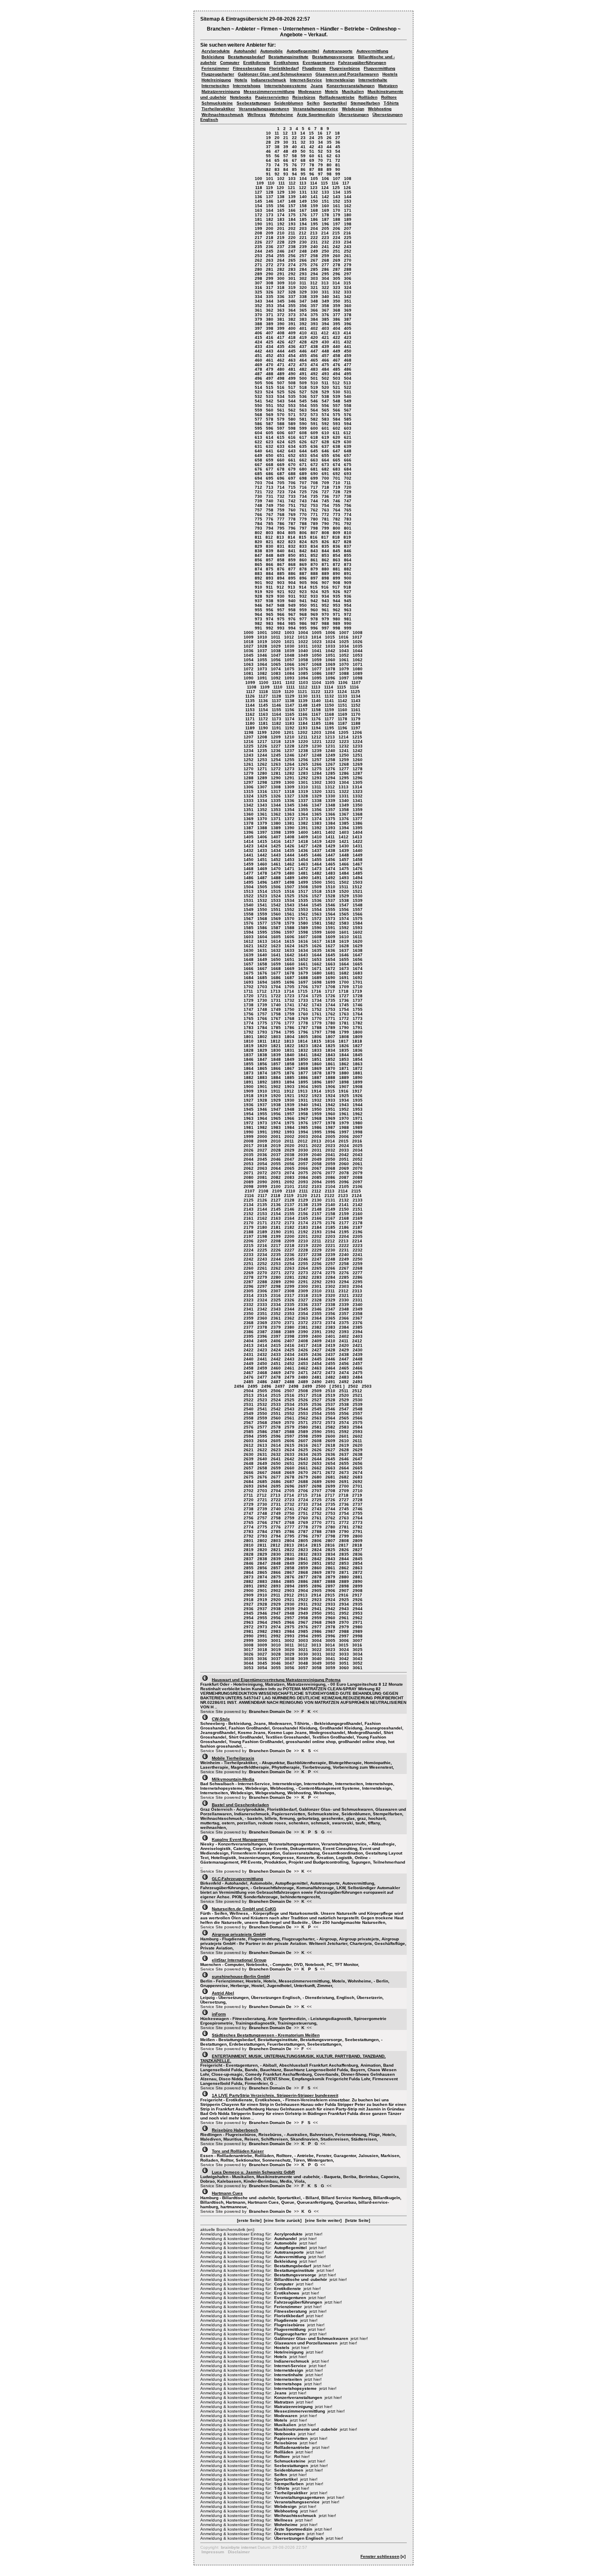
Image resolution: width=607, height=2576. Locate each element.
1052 (344, 655)
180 (348, 215)
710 (337, 483)
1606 (289, 937)
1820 (262, 1046)
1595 (262, 932)
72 (338, 160)
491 (303, 374)
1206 (357, 732)
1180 (250, 723)
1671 (317, 969)
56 (277, 156)
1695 (276, 982)
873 (348, 564)
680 (303, 469)
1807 (330, 1037)
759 (281, 510)
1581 (317, 923)
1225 (249, 746)
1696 (289, 982)
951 (314, 605)
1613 (262, 941)
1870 (330, 1068)
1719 (357, 991)
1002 (276, 633)
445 (292, 351)
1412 (344, 837)
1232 (344, 746)
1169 (343, 714)
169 (325, 210)
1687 (289, 978)
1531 (249, 900)
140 (303, 197)
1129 (290, 696)
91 (268, 174)
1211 (303, 737)
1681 (330, 973)
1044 (358, 651)
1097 (344, 678)
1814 (303, 1041)
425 (270, 342)
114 (314, 183)
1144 (250, 705)
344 (270, 301)
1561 (289, 914)
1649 (262, 959)
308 (270, 283)
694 (258, 478)
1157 (303, 710)
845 (337, 551)
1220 (303, 742)
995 (303, 628)
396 (348, 324)
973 (258, 619)
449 (337, 351)
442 (258, 351)
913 (292, 587)
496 (258, 378)
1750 (289, 1009)
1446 (317, 855)
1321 (330, 791)
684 (348, 469)
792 (348, 524)
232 (325, 242)
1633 (289, 950)
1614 (276, 941)
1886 (303, 1077)
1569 (276, 919)
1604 (262, 937)
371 (270, 315)
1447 (330, 855)
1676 (262, 973)
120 (280, 188)
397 (258, 328)
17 (329, 133)
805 (292, 533)
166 (292, 210)
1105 (330, 682)
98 (329, 174)
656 (337, 455)
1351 (249, 810)
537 (314, 396)
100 (258, 179)
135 (348, 192)
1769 (303, 1018)
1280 (262, 773)
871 (325, 564)
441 (348, 347)
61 (320, 156)
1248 (317, 755)
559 (258, 410)
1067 (303, 664)
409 (292, 333)
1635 (317, 950)
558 (348, 406)
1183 (290, 723)
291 (281, 274)
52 (320, 151)
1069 (330, 664)
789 (314, 524)
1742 (303, 1005)
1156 (290, 710)
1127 (263, 696)
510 (314, 383)
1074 (276, 669)
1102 (290, 682)
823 (292, 542)
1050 (317, 655)
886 (292, 574)
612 (347, 433)
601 (325, 428)
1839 (276, 1055)
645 (314, 451)
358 (325, 306)
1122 (316, 692)
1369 (249, 819)
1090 (249, 678)
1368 (358, 814)
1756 (249, 1014)
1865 (262, 1068)
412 (325, 333)
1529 (344, 896)
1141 (329, 701)
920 (270, 592)
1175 (303, 719)
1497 (276, 882)
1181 (263, 723)
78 (312, 165)
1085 (303, 673)
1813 (289, 1041)
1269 (358, 764)
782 (337, 519)
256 (292, 256)
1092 (276, 678)
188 (337, 219)
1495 (249, 882)
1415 (262, 841)
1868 (303, 1068)
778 (292, 519)
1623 (276, 946)
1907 (344, 1087)
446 (303, 351)
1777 (289, 1023)
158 (303, 206)
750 (281, 505)
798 (314, 528)
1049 (303, 655)
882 (348, 569)
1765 (249, 1018)
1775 (262, 1023)
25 (320, 138)
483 (314, 369)
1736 (344, 1000)
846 (348, 551)
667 (258, 465)
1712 (262, 991)
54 (338, 151)
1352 (262, 810)
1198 (249, 732)
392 (303, 324)
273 (281, 265)
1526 (303, 896)
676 (258, 469)
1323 (358, 791)
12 (285, 133)
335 (270, 297)
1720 (249, 996)
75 (286, 165)
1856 (262, 1064)
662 (303, 460)
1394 (344, 828)
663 (314, 460)
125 (336, 188)
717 (314, 487)
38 (277, 147)
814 (292, 537)
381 (281, 319)
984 (281, 623)
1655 (344, 959)
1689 (317, 978)
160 (325, 206)
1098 (358, 678)
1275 (317, 769)
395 (337, 324)
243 (348, 247)
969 (314, 614)
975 (281, 619)
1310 (303, 787)
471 (281, 365)
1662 (317, 964)
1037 (262, 651)
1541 (262, 905)
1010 (262, 637)
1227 (276, 746)
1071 (358, 664)
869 (303, 564)
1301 (303, 782)
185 (303, 219)
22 (294, 138)
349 (325, 301)
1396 (249, 832)
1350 (358, 805)
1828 (249, 1050)
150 (314, 201)
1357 (330, 810)
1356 (317, 810)
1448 (344, 855)
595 (258, 428)
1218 (276, 742)
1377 (358, 819)
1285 (330, 773)
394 (325, 324)
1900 (249, 1087)
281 (270, 269)
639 (348, 446)
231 (314, 242)
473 (303, 365)
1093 (289, 678)
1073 (262, 669)
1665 (358, 964)
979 (325, 619)
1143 (356, 701)
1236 (276, 751)
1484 (344, 873)
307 (258, 283)
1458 (358, 860)
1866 (276, 1068)
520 (325, 387)
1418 (303, 841)
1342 (249, 805)
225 (348, 238)
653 (303, 455)
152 (337, 201)
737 (337, 496)
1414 (249, 841)
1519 (330, 891)
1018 (249, 642)
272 (270, 265)
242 (337, 247)
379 (258, 319)
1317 (276, 791)
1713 (275, 991)
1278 (358, 769)
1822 (289, 1046)
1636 (330, 950)
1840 (289, 1055)
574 (325, 415)
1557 (358, 910)
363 (281, 310)
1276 (330, 769)
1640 (262, 955)
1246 (289, 755)
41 (303, 147)
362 (270, 310)
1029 (276, 646)
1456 (330, 860)
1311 (317, 787)
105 (314, 179)
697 (292, 478)
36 (338, 142)
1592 (344, 928)
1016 (344, 637)
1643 (303, 955)
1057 (289, 660)
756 (348, 505)
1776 (276, 1023)
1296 (358, 778)
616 (292, 437)
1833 (317, 1050)
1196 (343, 728)
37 (268, 147)
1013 (303, 637)
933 (314, 596)
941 (303, 601)
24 (312, 138)
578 (270, 419)
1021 (289, 642)
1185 (316, 723)
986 (303, 623)
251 (337, 251)
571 (292, 415)
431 (337, 342)
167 (303, 210)
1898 (344, 1082)
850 (292, 555)
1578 (276, 923)
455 (303, 356)
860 (303, 560)
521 (337, 387)
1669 (289, 969)
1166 (303, 714)
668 (270, 465)
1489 (289, 878)
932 (303, 596)
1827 (358, 1046)
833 (303, 546)
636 (314, 446)
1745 (344, 1005)
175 (292, 215)
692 (337, 474)
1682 (344, 973)
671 (303, 465)
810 (348, 533)
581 (303, 419)
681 (314, 469)
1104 (317, 682)
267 (314, 260)
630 (348, 442)
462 (281, 360)
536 (303, 396)
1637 (344, 950)
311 (303, 283)
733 (292, 496)
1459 (249, 864)
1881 (358, 1073)
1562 (303, 914)
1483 (330, 873)
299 (270, 278)
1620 (358, 941)
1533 (276, 900)
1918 (249, 1096)
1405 (249, 837)
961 (325, 610)
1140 (316, 701)
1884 (276, 1077)
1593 (358, 928)
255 (281, 256)
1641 (276, 955)
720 (348, 487)
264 (281, 260)
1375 (330, 819)
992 (270, 628)
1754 (344, 1009)
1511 (344, 887)
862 (325, 560)
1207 (249, 737)
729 (348, 492)
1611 (357, 937)
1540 (249, 905)
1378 (249, 823)
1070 (344, 664)
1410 (317, 837)
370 (258, 315)
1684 (249, 978)
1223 (344, 742)
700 (325, 478)
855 (348, 555)
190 (258, 224)
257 (303, 256)
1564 (330, 914)
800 (337, 528)
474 (314, 365)
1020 (276, 642)
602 (337, 428)
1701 (358, 982)
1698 (317, 982)
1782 (358, 1023)
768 (281, 514)
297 (348, 274)
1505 (262, 887)
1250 (344, 755)
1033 (330, 646)
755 (337, 505)
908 (337, 583)
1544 (303, 905)
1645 (330, 955)
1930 (289, 1100)
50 (303, 151)
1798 (330, 1032)
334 (258, 297)
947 (270, 605)
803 (270, 533)
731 (270, 496)
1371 (276, 819)
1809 (358, 1037)
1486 (249, 878)
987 (314, 623)
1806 (317, 1037)
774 (348, 514)
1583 (344, 923)
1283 (303, 773)
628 (325, 442)
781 (325, 519)
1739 (262, 1005)
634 (292, 446)
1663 (330, 964)
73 (268, 165)
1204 (330, 732)
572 (303, 415)
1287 (358, 773)
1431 (358, 846)
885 (281, 574)
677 (270, 469)
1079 (344, 669)
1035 (358, 646)
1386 (358, 823)
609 (314, 433)
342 (348, 297)
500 (303, 378)
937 (258, 601)
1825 (330, 1046)
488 (270, 374)
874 (258, 569)
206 (337, 228)
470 (270, 365)
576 (348, 415)
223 (325, 238)
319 (292, 287)
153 (348, 201)
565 (325, 410)
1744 (330, 1005)
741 (281, 501)
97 (320, 174)
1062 (358, 660)
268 (325, 260)
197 (337, 224)
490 (292, 374)
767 (270, 514)
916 (325, 587)
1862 (344, 1064)
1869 (317, 1068)
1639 (249, 955)
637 (325, 446)
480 (281, 369)
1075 (289, 669)
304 (325, 278)
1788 (317, 1028)
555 (314, 406)
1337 (303, 801)
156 (281, 206)
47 (277, 151)
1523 (262, 896)
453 (281, 356)
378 (348, 315)
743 (303, 501)
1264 (289, 764)
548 (337, 401)
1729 (249, 1000)
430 (325, 342)
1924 (330, 1096)
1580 (303, 923)
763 (325, 510)
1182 (276, 723)
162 (348, 206)
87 (312, 169)
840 (281, 551)
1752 (317, 1009)
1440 (358, 850)
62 (329, 156)
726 (314, 492)
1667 (262, 969)
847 (258, 555)
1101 (277, 682)
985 (292, 623)
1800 (358, 1032)
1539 (358, 900)
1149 (316, 705)
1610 (344, 937)
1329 (317, 796)
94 (294, 174)
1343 (262, 805)
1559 (262, 914)
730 (258, 496)
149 (303, 201)
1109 (265, 687)
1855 (249, 1064)
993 (281, 628)
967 (292, 614)
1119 (276, 692)
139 (292, 197)
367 (325, 310)
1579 (289, 923)
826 (325, 542)
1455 (317, 860)
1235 (262, 751)
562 (292, 410)
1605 (276, 937)
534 (281, 396)
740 (270, 501)
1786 (289, 1028)
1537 (330, 900)
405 (348, 328)
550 (258, 406)
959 (303, 610)
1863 (358, 1064)
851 (303, 555)
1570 (289, 919)
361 (258, 310)
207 (348, 228)
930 (281, 596)
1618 (330, 941)
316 (258, 287)
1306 (249, 787)
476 (337, 365)
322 (325, 287)
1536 (317, 900)
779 (303, 519)
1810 (249, 1041)
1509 (317, 887)
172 (258, 215)
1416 (276, 841)
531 (348, 392)
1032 (317, 646)
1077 (317, 669)
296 (337, 274)
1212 (316, 737)
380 (270, 319)
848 (270, 555)
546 (314, 401)
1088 (344, 673)
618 (314, 437)
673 (325, 465)
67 (294, 160)
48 (286, 151)
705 (281, 483)
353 (270, 306)
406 (258, 333)
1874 (262, 1073)
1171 (250, 719)
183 (281, 219)
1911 (276, 1091)
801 (348, 528)
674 (337, 465)
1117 (251, 692)
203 (303, 228)
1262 (262, 764)
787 (292, 524)
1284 (317, 773)
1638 (358, 950)
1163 (263, 714)
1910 (262, 1091)
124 (325, 188)
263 (270, 260)
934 (325, 596)
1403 (344, 832)
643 (292, 451)
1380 (276, 823)
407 (270, 333)
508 (292, 383)
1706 (303, 987)
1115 (341, 687)
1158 (316, 710)
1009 (249, 637)
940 (292, 601)
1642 (289, 955)
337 (292, 297)
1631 (262, 950)
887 (303, 574)
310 (292, 283)
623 (270, 442)
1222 (330, 742)
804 (281, 533)
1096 (330, 678)
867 (281, 564)
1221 (317, 742)
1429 (330, 846)
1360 (249, 814)
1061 (344, 660)
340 (325, 297)
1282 (289, 773)
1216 (249, 742)
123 (314, 188)
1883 (262, 1077)
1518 (317, 891)
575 (337, 415)
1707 (317, 987)
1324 (249, 796)
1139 (303, 701)
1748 (262, 1009)
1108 (252, 687)
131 (303, 192)
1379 (262, 823)
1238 (303, 751)
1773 (358, 1018)
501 (314, 378)
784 (258, 524)
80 (329, 165)
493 (325, 374)
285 (314, 269)
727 (325, 492)
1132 (329, 696)
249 (314, 251)
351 (348, 301)
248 (303, 251)
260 (337, 256)
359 (337, 306)
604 (258, 433)
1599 (317, 932)
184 (292, 219)
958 (292, 610)
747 (348, 501)
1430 (344, 846)
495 (348, 374)
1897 (330, 1082)
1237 (289, 751)
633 (281, 446)
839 (270, 551)
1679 (303, 973)
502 (325, 378)
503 (337, 378)
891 (348, 574)
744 (314, 501)
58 (294, 156)
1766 (262, 1018)
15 (311, 133)
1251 (358, 755)
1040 (303, 651)
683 (337, 469)
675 (348, 465)
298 (258, 278)
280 (258, 269)
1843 (330, 1055)
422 (337, 337)
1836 (358, 1050)
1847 (262, 1059)
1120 (289, 692)
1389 (276, 828)
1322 (344, 791)
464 (303, 360)
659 (270, 460)
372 (281, 315)
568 (258, 415)
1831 (289, 1050)
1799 (344, 1032)
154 (258, 206)
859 (292, 560)
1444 (289, 855)
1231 (330, 746)
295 (325, 274)
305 (337, 278)
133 (325, 192)
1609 (330, 937)
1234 (249, 751)
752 (303, 505)
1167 (316, 714)
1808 (344, 1037)
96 (312, 174)
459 (348, 356)
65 (277, 160)
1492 (330, 878)
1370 (262, 819)
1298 (262, 782)
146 (270, 201)
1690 (330, 978)
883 (258, 574)
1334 (262, 801)
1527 (317, 896)
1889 (344, 1077)
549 (348, 401)
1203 (316, 732)
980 (337, 619)
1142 (343, 701)
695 (270, 478)
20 (277, 138)
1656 (358, 959)
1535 (303, 900)
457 (325, 356)
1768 (289, 1018)
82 (268, 169)
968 (303, 614)
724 (292, 492)
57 (286, 156)
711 (347, 483)
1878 (317, 1073)
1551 (276, 910)
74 (277, 165)
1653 (317, 959)
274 (292, 265)
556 (325, 406)
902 (270, 583)
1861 (330, 1064)
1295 (344, 778)
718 (325, 487)
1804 (289, 1037)
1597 (289, 932)
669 (281, 465)
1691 (344, 978)
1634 (303, 950)
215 (336, 233)
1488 (276, 878)
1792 (249, 1032)
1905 (317, 1087)
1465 (330, 864)
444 (281, 351)
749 (270, 505)
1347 (317, 805)
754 (325, 505)
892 (258, 578)
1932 (317, 1100)
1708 (330, 987)
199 (258, 228)
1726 (330, 996)
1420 (330, 841)
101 (270, 179)
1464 (317, 864)
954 (348, 605)
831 (281, 546)
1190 (263, 728)
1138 (290, 701)
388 (258, 324)
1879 (330, 1073)
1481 (303, 873)
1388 (262, 828)
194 (303, 224)
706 (292, 483)
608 (303, 433)
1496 (262, 882)
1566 (358, 914)
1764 (358, 1014)
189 (348, 219)
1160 (343, 710)
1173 (276, 719)
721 (258, 492)
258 (314, 256)
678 (281, 469)
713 (270, 487)
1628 (344, 946)
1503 (358, 882)
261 (348, 256)
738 (348, 496)
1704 (276, 987)
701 (337, 478)
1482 (317, 873)
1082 (262, 673)
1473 (317, 869)
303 (314, 278)
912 (280, 587)
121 (292, 188)
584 (337, 419)
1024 (330, 642)
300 (281, 278)
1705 (289, 987)
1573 (330, 919)
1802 (262, 1037)
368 (337, 310)
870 (314, 564)
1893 (276, 1082)
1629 (358, 946)
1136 (263, 701)
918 (347, 587)
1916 (344, 1091)
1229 (303, 746)
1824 (317, 1046)
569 (270, 415)
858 (281, 560)
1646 (344, 955)
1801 (249, 1037)
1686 (276, 978)
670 (292, 465)
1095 (317, 678)
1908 (358, 1087)
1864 (249, 1068)
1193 (303, 728)
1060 (330, 660)
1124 (342, 692)
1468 (249, 869)
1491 (317, 878)
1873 (249, 1073)
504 (348, 378)
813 (280, 537)
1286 (344, 773)
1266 (317, 764)
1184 (303, 723)
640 (258, 451)
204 (314, 228)
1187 (343, 723)
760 (292, 510)
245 (270, 251)
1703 (262, 987)
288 (348, 269)
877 (292, 569)
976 (292, 619)
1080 (358, 669)
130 (292, 192)
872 (337, 564)
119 (269, 188)
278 (337, 265)
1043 (344, 651)
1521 (358, 891)
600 (314, 428)
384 (314, 319)
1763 (344, 1014)
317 (270, 287)
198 (348, 224)
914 (303, 587)
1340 (344, 801)
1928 (262, 1100)
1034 (344, 646)
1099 (250, 682)
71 (329, 160)
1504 (249, 887)
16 (320, 133)
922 (292, 592)
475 (325, 365)
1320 (317, 791)
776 (270, 519)
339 (314, 297)
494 (337, 374)
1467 (358, 864)
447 (314, 351)
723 (281, 492)
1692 (358, 978)
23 (303, 138)
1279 (249, 773)
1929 (276, 1100)
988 (325, 623)
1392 (317, 828)
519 (314, 387)
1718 (344, 991)
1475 (344, 869)
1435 (289, 850)
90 (338, 169)
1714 (289, 991)
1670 (303, 969)
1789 (330, 1028)
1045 (249, 655)
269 (337, 260)
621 (348, 437)
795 (281, 528)
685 (258, 474)
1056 (276, 660)
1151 (343, 705)
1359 (358, 810)
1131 (316, 696)
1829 (262, 1050)
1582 (330, 923)
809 (337, 533)
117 (346, 183)
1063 (249, 664)
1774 (249, 1023)
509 (303, 383)
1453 (289, 860)
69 (312, 160)
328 (292, 292)
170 (337, 210)
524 (270, 392)
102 (281, 179)
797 (303, 528)
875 (270, 569)
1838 (262, 1055)
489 (281, 374)
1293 (317, 778)
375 (314, 315)
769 (292, 514)
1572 (317, 919)
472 (292, 365)
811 (258, 537)
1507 (289, 887)
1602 (358, 932)
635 (303, 446)
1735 (330, 1000)
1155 (276, 710)
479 (270, 369)
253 (258, 256)
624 (281, 442)
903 (281, 583)
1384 (330, 823)
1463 (303, 864)
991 (258, 628)
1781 (344, 1023)
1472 (303, 869)
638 (337, 446)
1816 (330, 1041)
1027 (249, 646)
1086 (317, 673)
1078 (330, 669)
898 (325, 578)
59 (303, 156)
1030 (289, 646)
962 (337, 610)
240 (314, 247)
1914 (316, 1091)
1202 (303, 732)
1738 (249, 1005)
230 (303, 242)
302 (303, 278)
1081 (249, 673)
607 (292, 433)
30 (286, 142)
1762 (330, 1014)
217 (258, 238)
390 (281, 324)
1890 (358, 1077)
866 (270, 564)
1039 (289, 651)
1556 (344, 910)
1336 (289, 801)
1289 (262, 778)
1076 (303, 669)
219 (281, 238)
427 (292, 342)
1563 (317, 914)
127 (258, 192)
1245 (276, 755)
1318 (289, 791)
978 (314, 619)
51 (312, 151)
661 (292, 460)
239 (303, 247)
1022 (303, 642)
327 (281, 292)
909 (348, 583)
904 (292, 583)
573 (314, 415)
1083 (276, 673)
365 (303, 310)
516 (281, 387)
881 (337, 569)
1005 (317, 633)
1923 (317, 1096)
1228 (289, 746)
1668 (276, 969)
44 (329, 147)
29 (277, 142)
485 (337, 369)
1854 (358, 1059)
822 (281, 542)
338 (303, 297)
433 (258, 347)
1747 (249, 1009)
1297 (249, 782)
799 (325, 528)
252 (348, 251)
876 (281, 569)
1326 (276, 796)
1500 (317, 882)
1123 (329, 692)
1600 (330, 932)
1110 (278, 687)
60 (312, 156)
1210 (289, 737)
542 (270, 401)
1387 (249, 828)
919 (258, 592)
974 (270, 619)
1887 (317, 1077)
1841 (303, 1055)
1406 (262, 837)
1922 (303, 1096)
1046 (262, 655)
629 (337, 442)
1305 (358, 782)
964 (258, 614)
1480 (289, 873)
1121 (302, 692)
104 (303, 179)
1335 (276, 801)
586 (258, 424)
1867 (289, 1068)
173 (270, 215)
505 (258, 383)
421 (325, 337)
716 (303, 487)
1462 (289, 864)
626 (303, 442)
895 (292, 578)
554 (303, 406)
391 (292, 324)
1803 (276, 1037)
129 (281, 192)
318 (281, 287)
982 (258, 623)
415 (258, 337)
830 (270, 546)
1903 (289, 1087)
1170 (356, 714)
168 (314, 210)
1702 (249, 987)
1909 (249, 1091)
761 (303, 510)
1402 (330, 832)
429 (314, 342)
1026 (358, 642)
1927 (249, 1100)
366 (314, 310)
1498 (289, 882)
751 (292, 505)
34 (320, 142)
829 (258, 546)
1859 (303, 1064)
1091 (262, 678)
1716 (316, 991)
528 (314, 392)
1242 (358, 751)
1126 (250, 696)
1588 (289, 928)
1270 (249, 769)
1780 (330, 1023)
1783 (249, 1028)
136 (258, 197)
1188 (356, 723)
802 (258, 533)
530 (337, 392)
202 (292, 228)
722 (270, 492)
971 (337, 614)
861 (314, 560)
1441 (249, 855)
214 (325, 233)
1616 (303, 941)
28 (268, 142)
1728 (358, 996)
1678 (289, 973)
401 (303, 328)
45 (338, 147)
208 (258, 233)
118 (259, 188)
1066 (289, 664)
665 (337, 460)
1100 (264, 682)
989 (337, 623)
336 (281, 297)
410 (303, 333)
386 (337, 319)
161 (337, 206)
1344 (276, 805)
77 (303, 165)
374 (303, 315)
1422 (358, 841)
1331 (344, 796)
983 (270, 623)
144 (348, 197)
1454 (303, 860)
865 (258, 564)
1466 (344, 864)
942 (314, 601)
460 (258, 360)
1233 (358, 746)
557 (337, 406)
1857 (276, 1064)
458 (337, 356)
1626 (317, 946)
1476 (358, 869)
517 (292, 387)
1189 (250, 728)
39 (286, 147)
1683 (358, 973)
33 (312, 142)
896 (303, 578)
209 (270, 233)
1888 (330, 1077)
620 (337, 437)
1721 (262, 996)
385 (325, 319)
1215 (357, 737)
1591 (330, 928)
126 (347, 188)
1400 (303, 832)
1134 (356, 696)
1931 (303, 1100)
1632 (276, 950)
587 (270, 424)
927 (348, 592)
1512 (357, 887)
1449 (358, 855)
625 (292, 442)
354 (281, 306)
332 (337, 292)
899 (337, 578)
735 (314, 496)
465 (314, 360)
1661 (303, 964)
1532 (262, 900)
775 (258, 519)
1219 (289, 742)
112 (292, 183)
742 (292, 501)
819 (347, 537)
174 (281, 215)
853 (325, 555)
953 (337, 605)
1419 (317, 841)
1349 (344, 805)
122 (303, 188)
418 (292, 337)
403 (325, 328)
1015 (330, 637)
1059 (317, 660)
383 (303, 319)
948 (281, 605)
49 (294, 151)
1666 (249, 969)
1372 (289, 819)
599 (303, 428)
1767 (276, 1018)
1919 (262, 1096)
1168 (329, 714)
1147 (290, 705)
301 (292, 278)
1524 (276, 896)
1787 (303, 1028)
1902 (276, 1087)
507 (281, 383)
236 (270, 247)
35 (329, 142)
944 (337, 601)
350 (337, 301)
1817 (344, 1041)
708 (314, 483)
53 (329, 151)
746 (337, 501)
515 (270, 387)
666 (348, 460)
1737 (358, 1000)
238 (292, 247)
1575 (358, 919)
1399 (289, 832)
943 (325, 601)
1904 (303, 1087)
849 (281, 555)
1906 (330, 1087)
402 (314, 328)
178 (325, 215)
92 (277, 174)
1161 (356, 710)
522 (348, 387)
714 (281, 487)
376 (325, 315)
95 (303, 174)
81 (338, 165)
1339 (330, 801)
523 (258, 392)
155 (270, 206)
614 (270, 437)
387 (348, 319)
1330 (330, 796)
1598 (303, 932)
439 (325, 347)
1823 (303, 1046)
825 (314, 542)
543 (281, 401)
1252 (249, 760)
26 (329, 138)
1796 (303, 1032)
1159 (329, 710)
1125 (355, 692)
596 (270, 428)
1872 (358, 1068)
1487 (262, 878)
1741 (289, 1005)
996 (314, 628)
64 (268, 160)
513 (347, 383)
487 (258, 374)
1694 (262, 982)
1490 (303, 878)
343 (258, 301)
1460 (262, 864)
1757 (262, 1014)
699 (314, 478)
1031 (303, 646)
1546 (330, 905)
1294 (330, 778)
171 (348, 210)
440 (337, 347)
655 (325, 455)
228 (281, 242)
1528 (330, 896)
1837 (249, 1055)
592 (325, 424)
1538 (344, 900)
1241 (344, 751)
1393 (330, 828)
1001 (262, 633)
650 (270, 455)
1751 (303, 1009)
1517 (303, 891)
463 (292, 360)
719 (337, 487)
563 (303, 410)
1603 (249, 937)
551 (270, 406)
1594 (249, 932)
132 (314, 192)
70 (320, 160)
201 (281, 228)
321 (314, 287)
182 (270, 219)
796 (292, 528)
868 (292, 564)
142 (325, 197)
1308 (276, 787)
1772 (344, 1018)
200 (270, 228)
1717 (330, 991)
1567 (249, 919)
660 (281, 460)
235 (258, 247)
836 (337, 546)
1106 (343, 682)
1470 (276, 869)
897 (314, 578)
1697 (303, 982)
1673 (344, 969)
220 (292, 238)
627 (314, 442)
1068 (317, 664)
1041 (317, 651)
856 (258, 560)
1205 (344, 732)
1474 (330, 869)
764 (337, 510)
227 (270, 242)
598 (292, 428)
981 (348, 619)
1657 (249, 964)
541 (258, 401)
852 (314, 555)
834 (314, 546)
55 (268, 156)
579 (281, 419)
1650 (276, 959)
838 (258, 551)
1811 (262, 1041)
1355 (303, 810)
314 (336, 283)
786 (281, 524)
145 (258, 201)
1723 (289, 996)
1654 (330, 959)
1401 (317, 832)
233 (337, 242)
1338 (317, 801)
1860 (317, 1064)
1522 (249, 896)
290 (270, 274)
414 (347, 333)
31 (294, 142)
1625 (303, 946)
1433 (262, 850)
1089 (358, 673)
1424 (262, 846)
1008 (358, 633)
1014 (316, 637)
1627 (330, 946)
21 (286, 138)
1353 (276, 810)
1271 (262, 769)
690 (314, 474)
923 (303, 592)
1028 (262, 646)
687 (281, 474)
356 (303, 306)
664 (325, 460)
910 (258, 587)
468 (348, 360)
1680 (317, 973)
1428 (317, 846)
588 (281, 424)
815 (303, 537)
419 (303, 337)
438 (314, 347)
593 (337, 424)
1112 (303, 687)
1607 (303, 937)
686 (270, 474)
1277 (344, 769)
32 (303, 142)
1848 (276, 1059)
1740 (276, 1005)
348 (314, 301)
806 (303, 533)
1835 (344, 1050)
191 (270, 224)
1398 (276, 832)
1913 (303, 1091)
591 (314, 424)
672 (314, 465)
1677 (276, 973)
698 (303, 478)
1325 (262, 796)
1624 (289, 946)
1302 (317, 782)
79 (320, 165)
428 (303, 342)
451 (258, 356)
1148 (303, 705)
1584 (358, 923)
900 (348, 578)
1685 (262, 978)
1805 (303, 1037)
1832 (303, 1050)
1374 (317, 819)
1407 (276, 837)
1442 (262, 855)
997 (325, 628)
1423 (249, 846)
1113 (316, 687)
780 (314, 519)
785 (270, 524)
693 (348, 474)
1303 (330, 782)
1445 (303, 855)
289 (258, 274)
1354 (289, 810)
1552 (289, 910)
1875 (276, 1073)
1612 (249, 941)
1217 (262, 742)
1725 (317, 996)
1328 (303, 796)
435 (281, 347)
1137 (276, 701)
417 (281, 337)
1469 (262, 869)
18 (337, 133)
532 (258, 396)
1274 (303, 769)
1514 (262, 891)
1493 (344, 878)
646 (325, 451)
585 (348, 419)
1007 (344, 633)
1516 (289, 891)
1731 (276, 1000)
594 (348, 424)
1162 (250, 714)
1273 (289, 769)
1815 (316, 1041)
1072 (249, 669)
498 (281, 378)
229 (292, 242)
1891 (249, 1082)
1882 (249, 1077)
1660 (289, 964)
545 (303, 401)
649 (258, 455)
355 (292, 306)
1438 (330, 850)
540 (348, 396)
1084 (289, 673)
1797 (317, 1032)
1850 (303, 1059)
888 (314, 574)
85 (294, 169)
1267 (330, 764)
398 (270, 328)
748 (258, 505)
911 (269, 587)
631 (258, 446)
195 (314, 224)
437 (303, 347)
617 (303, 437)
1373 (303, 819)
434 (270, 347)
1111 (290, 687)
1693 (249, 982)
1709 (344, 987)
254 (270, 256)
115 (324, 183)
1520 (344, 891)
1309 (289, 787)
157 (292, 206)
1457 (344, 860)
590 (303, 424)
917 (336, 587)
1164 (276, 714)
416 (270, 337)
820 (258, 542)
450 (348, 351)
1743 (317, 1005)
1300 (289, 782)
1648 (249, 959)
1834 (330, 1050)
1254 (276, 760)
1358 (344, 810)
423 (348, 337)
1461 (276, 864)
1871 (344, 1068)
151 (325, 201)
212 (303, 233)
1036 (249, 651)
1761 (317, 1014)
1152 (356, 705)
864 (348, 560)
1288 (249, 778)
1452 (276, 860)
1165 (290, 714)
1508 (303, 887)
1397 (262, 832)
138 (281, 197)
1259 (344, 760)
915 (314, 587)
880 (325, 569)
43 (320, 147)
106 (325, 179)
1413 (357, 837)
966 (281, 614)
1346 (303, 805)
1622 (262, 946)
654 (314, 455)
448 (325, 351)
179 (337, 215)
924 (314, 592)
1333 (249, 801)
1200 (275, 732)
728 (337, 492)
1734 (317, 1000)
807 (314, 533)
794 (270, 528)
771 (314, 514)
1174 (290, 719)
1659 (276, 964)
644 (303, 451)
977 (303, 619)
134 (337, 192)
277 (325, 265)
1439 (344, 850)
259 (325, 256)
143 (337, 197)
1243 (249, 755)
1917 (357, 1091)
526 (292, 392)
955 (258, 610)
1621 (249, 946)
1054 (249, 660)
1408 (289, 837)
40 (294, 147)
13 (294, 133)
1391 (303, 828)
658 (258, 460)
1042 (330, 651)
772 (325, 514)
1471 (289, 869)
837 (348, 546)
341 (337, 297)
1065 (276, 664)
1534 (289, 900)
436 (292, 347)
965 (270, 614)
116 (335, 183)
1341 (358, 801)
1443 (276, 855)
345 (281, 301)
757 (258, 510)
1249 (330, 755)
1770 (317, 1018)
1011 (276, 637)
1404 (358, 832)
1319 (303, 791)
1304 (344, 782)
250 (325, 251)
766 (258, 514)
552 (281, 406)
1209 (276, 737)
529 (325, 392)
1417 (289, 841)
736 (325, 496)
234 (348, 242)
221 (303, 238)
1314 (357, 787)
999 (348, 628)
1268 (344, 764)
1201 (289, 732)
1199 (262, 732)
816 (314, 537)
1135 (250, 701)
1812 (275, 1041)
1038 (276, 651)
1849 (289, 1059)
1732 (289, 1000)
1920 (276, 1096)
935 (337, 596)
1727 (344, 996)
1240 (330, 751)
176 (303, 215)
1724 (303, 996)
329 (303, 292)
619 (325, 437)
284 (303, 269)
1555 (330, 910)
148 (292, 201)
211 (292, 233)
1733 (303, 1000)
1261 (249, 764)
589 (292, 424)
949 (292, 605)
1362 (276, 814)
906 (314, 583)
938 (270, 601)
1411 (330, 837)
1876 (289, 1073)
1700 (344, 982)
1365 (317, 814)
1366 (330, 814)
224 (337, 238)
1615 (289, 941)
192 (281, 224)
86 (303, 169)
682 (325, 469)
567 (348, 410)
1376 (344, 819)
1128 (276, 696)
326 (270, 292)
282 (281, 269)
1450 (249, 860)
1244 (262, 755)
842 (303, 551)
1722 (276, 996)
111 (282, 183)
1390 (289, 828)
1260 (358, 760)
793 (258, 528)
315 (347, 283)
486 (348, 369)
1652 (303, 959)
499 (292, 378)
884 (270, 574)
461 (270, 360)
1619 (344, 941)
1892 (262, 1082)
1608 (317, 937)
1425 (276, 846)
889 (325, 574)
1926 (358, 1096)
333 (348, 292)
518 (303, 387)
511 (325, 383)
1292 (303, 778)
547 (325, 401)
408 (281, 333)
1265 (303, 764)
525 (281, 392)
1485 (358, 873)
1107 (356, 682)
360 (348, 306)
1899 (358, 1082)
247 (292, 251)
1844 (344, 1055)
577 (258, 419)
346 (292, 301)
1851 (317, 1059)
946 (258, 605)
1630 (249, 950)
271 (258, 265)
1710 (358, 987)
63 (338, 156)
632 (270, 446)
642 (281, 451)
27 (338, 138)
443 (270, 351)
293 (303, 274)
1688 (303, 978)
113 (303, 183)
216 (347, 233)
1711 (248, 991)
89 (329, 169)
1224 (358, 742)
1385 (344, 823)
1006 (330, 633)
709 (325, 483)
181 (258, 219)
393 (314, 324)
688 (292, 474)
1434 (276, 850)
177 (314, 215)
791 (337, 524)
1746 (358, 1005)
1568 (262, 919)
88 (320, 169)
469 (258, 365)
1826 (344, 1046)
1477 (249, 873)
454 (292, 356)
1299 (276, 782)
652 (292, 455)
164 (270, 210)
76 (294, 165)
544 (292, 401)
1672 (330, 969)
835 (325, 546)
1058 (303, 660)
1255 (289, 760)
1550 (262, 910)
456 (314, 356)
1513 (249, 891)
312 (314, 283)
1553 (303, 910)
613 (258, 437)
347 (303, 301)
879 (314, 569)
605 (270, 433)
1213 (330, 737)
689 (303, 474)
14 (303, 133)
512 (336, 383)
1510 (330, 887)
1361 (262, 814)
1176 (316, 719)
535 (292, 396)
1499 (303, 882)
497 (270, 378)
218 (270, 238)
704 (270, 483)
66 (286, 160)
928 (258, 596)
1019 (262, 642)
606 (281, 433)
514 (258, 387)
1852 (330, 1059)
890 (337, 574)
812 (269, 537)
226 (258, 242)
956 (270, 610)
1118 (263, 692)
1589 (303, 928)
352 (258, 306)
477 (348, 365)
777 (281, 519)
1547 (344, 905)
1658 (262, 964)
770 (303, 514)
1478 (262, 873)
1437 (317, 850)
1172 (263, 719)
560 (270, 410)
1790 (344, 1028)
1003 (289, 633)
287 (337, 269)
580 (292, 419)
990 (348, 623)
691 (325, 474)
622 (258, 442)
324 (348, 287)
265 (292, 260)
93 (286, 174)
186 (314, 219)
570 (281, 415)
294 (314, 274)
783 (348, 519)
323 (337, 287)
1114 (329, 687)
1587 (276, 928)
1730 (262, 1000)
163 (258, 210)
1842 (317, 1055)
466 (325, 360)
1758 (276, 1014)
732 (281, 496)
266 (303, 260)
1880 (344, 1073)
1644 (317, 955)
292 (292, 274)
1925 (344, 1096)
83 (277, 169)
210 (281, 233)
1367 (344, 814)
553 (292, 406)
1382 (303, 823)
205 (325, 228)
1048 (289, 655)
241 (325, 247)
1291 (289, 778)
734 (303, 496)
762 (314, 510)
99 (338, 174)
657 (348, 455)
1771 (330, 1018)
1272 (276, 769)
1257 (317, 760)
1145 (263, 705)
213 (314, 233)
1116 (354, 687)
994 (292, 628)
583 (325, 419)
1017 (357, 637)
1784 (262, 1028)
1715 (303, 991)
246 (281, 251)
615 (281, 437)
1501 (330, 882)
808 (325, 533)
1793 (262, 1032)
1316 (262, 791)
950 (303, 605)
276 (314, 265)
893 (270, 578)
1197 (356, 728)
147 (281, 201)
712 (258, 487)
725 (303, 492)
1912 (289, 1091)
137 (270, 197)
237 (281, 247)
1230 (317, 746)
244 (258, 251)
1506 (276, 887)
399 (281, 328)
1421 (344, 841)
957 (281, 610)
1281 (276, 773)
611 (336, 433)
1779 (317, 1023)
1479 (276, 873)
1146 (276, 705)
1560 (276, 914)
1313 (344, 787)
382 (292, 319)
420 (314, 337)
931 (292, 596)
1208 (262, 737)
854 (337, 555)
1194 (316, 728)
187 (325, 219)
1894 (289, 1082)
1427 (303, 846)
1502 (344, 882)
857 (270, 560)
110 (271, 183)
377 (337, 315)
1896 (317, 1082)
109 (260, 183)
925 (325, 592)
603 (348, 428)
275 (303, 265)
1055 (262, 660)
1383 (317, 823)
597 (281, 428)
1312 (330, 787)
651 (281, 455)
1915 (330, 1091)
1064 (262, 664)
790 (325, 524)
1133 (343, 696)
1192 (290, 728)
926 (337, 592)
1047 (276, 655)
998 (337, 628)
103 (292, 179)
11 (277, 133)
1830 (276, 1050)
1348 (330, 805)
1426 (289, 846)
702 (348, 478)
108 (348, 179)
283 (292, 269)
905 (303, 583)
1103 (303, 682)
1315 (249, 791)
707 (303, 483)
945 (348, 601)
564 (314, 410)
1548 (358, 905)
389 (270, 324)
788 (303, 524)
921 (281, 592)
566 (337, 410)
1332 (358, 796)
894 (281, 578)
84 (286, 169)
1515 (276, 891)
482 (303, 369)
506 (270, 383)
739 (258, 501)
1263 (276, 764)
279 (348, 265)
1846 (249, 1059)
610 (325, 433)
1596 (276, 932)
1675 (249, 973)
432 (348, 342)
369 (348, 310)
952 (325, 605)
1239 (317, 751)
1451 (262, 860)
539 (337, 396)
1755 (358, 1009)
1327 (289, 796)
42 (312, 147)
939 (281, 601)
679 (292, 469)
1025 (344, 642)
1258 (330, 760)
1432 (249, 850)
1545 (317, 905)
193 (292, 224)
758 (270, 510)
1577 (262, 923)
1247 (303, 755)
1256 (303, 760)
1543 (289, 905)
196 (325, 224)
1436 (303, 850)
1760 (303, 1014)
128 (270, 192)
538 (325, 396)
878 (303, 569)
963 (348, 610)
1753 (330, 1009)
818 (336, 537)
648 (348, 451)
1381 (289, 823)
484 (325, 369)
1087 (330, 673)
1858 (289, 1064)
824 (303, 542)
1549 (249, 910)
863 (337, 560)
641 (270, 451)
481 (292, 369)
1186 (329, 723)
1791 (358, 1028)
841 (292, 551)
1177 (329, 719)
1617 (317, 941)
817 (325, 537)
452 (270, 356)
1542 (276, 905)
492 (314, 374)
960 (314, 610)
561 (281, 410)
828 (348, 542)
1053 (358, 655)
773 (337, 514)
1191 (276, 728)
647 (337, 451)
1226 (262, 746)
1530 (358, 896)
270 (348, 260)
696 (281, 478)
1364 (303, 814)
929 (270, 596)
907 (325, 583)
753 (314, 505)
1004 (303, 633)
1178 (343, 719)
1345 (289, 805)
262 (258, 260)
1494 (358, 878)
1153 (250, 710)
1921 (289, 1096)
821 (270, 542)
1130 (303, 696)
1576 (249, 923)
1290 (276, 778)
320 (303, 287)
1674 (358, 969)
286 (325, 269)
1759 (289, 1014)
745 (325, 501)
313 (325, 283)
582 (314, 419)
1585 (249, 928)
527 (303, 392)
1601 (344, 932)
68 (303, 160)
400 (292, 328)
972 (348, 614)
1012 (289, 637)
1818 (357, 1041)
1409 (303, 837)
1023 (317, 642)
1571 (303, 919)
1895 (303, 1082)
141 (314, 197)
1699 (330, 982)
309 (281, 283)
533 (270, 396)
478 (258, 369)
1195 (329, 728)
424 (258, 342)
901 (258, 583)
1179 (356, 719)
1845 (358, 1055)
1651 (289, 959)
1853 (344, 1059)
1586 (262, 928)
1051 (330, 655)
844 (325, 551)
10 (268, 133)
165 (281, 210)
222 (314, 238)
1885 (289, 1077)
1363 (289, 814)
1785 (276, 1028)
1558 (249, 914)
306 (348, 278)
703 (258, 483)
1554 (317, 910)
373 (292, 315)
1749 (276, 1009)
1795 (289, 1032)
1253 (262, 760)
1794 (276, 1032)
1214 (344, 737)
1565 (344, 914)
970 (325, 614)
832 (292, 546)
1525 (289, 896)
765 (348, 510)
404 (337, 328)
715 (292, 487)
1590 (317, 928)
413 (336, 333)
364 (292, 310)
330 (314, 292)
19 (268, 138)
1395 (358, 828)
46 (268, 151)
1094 (303, 678)
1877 (303, 1073)
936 (348, 596)
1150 (329, 705)
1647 (358, 955)
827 (337, 542)
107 (337, 179)
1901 (262, 1087)
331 (325, 292)
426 (281, 342)
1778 (303, 1023)
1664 (344, 964)
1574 (344, 919)
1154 (263, 710)
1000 (249, 633)
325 (258, 292)
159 (314, 206)
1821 (276, 1046)
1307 (262, 787)
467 (337, 360)
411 (314, 333)
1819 (249, 1046)
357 (314, 306)
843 (314, 551)
